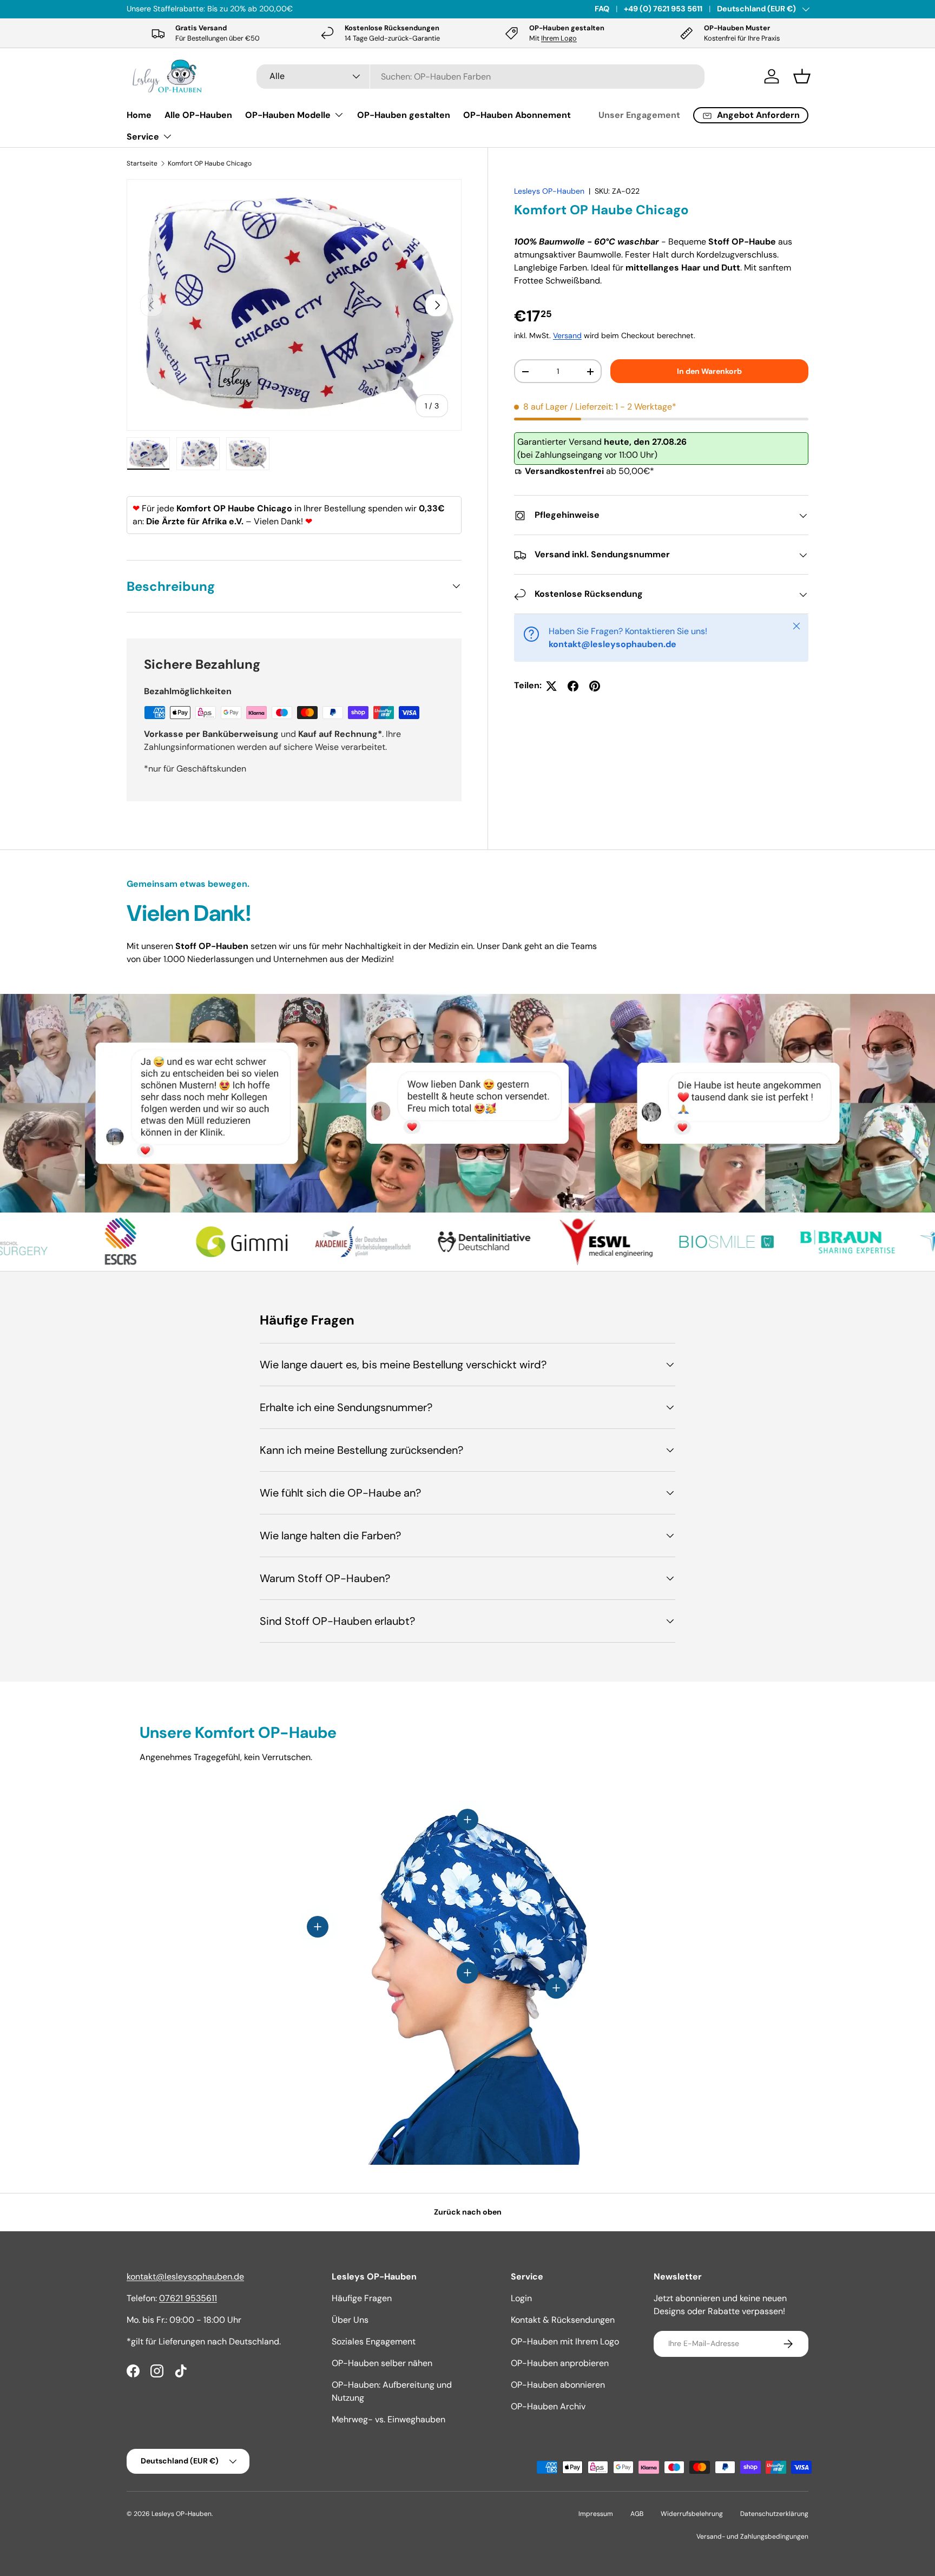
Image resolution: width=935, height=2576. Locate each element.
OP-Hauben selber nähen (382, 2363)
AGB (637, 2514)
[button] (802, 76)
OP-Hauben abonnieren (558, 2385)
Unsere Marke (240, 9)
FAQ (602, 9)
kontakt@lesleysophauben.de (185, 2277)
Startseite (142, 163)
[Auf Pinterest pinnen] (595, 686)
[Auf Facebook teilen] (573, 686)
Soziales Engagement (374, 2341)
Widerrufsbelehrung (692, 2514)
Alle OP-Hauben (198, 115)
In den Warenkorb (709, 371)
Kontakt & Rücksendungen (563, 2320)
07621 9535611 (188, 2298)
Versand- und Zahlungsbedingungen (752, 2537)
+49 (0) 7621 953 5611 (663, 9)
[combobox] (481, 77)
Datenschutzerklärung (774, 2514)
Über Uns (350, 2320)
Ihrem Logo (559, 38)
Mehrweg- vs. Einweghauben (389, 2419)
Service (143, 137)
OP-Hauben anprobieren (560, 2363)
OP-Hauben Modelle (288, 115)
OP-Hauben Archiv (548, 2406)
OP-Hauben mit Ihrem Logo (565, 2341)
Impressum (596, 2514)
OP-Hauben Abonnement (517, 115)
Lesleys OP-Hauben (549, 191)
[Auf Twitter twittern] (551, 686)
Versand (567, 336)
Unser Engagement (639, 115)
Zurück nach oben (468, 2212)
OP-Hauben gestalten (404, 115)
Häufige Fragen (362, 2298)
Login (521, 2298)
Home (139, 115)
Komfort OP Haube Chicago (210, 163)
